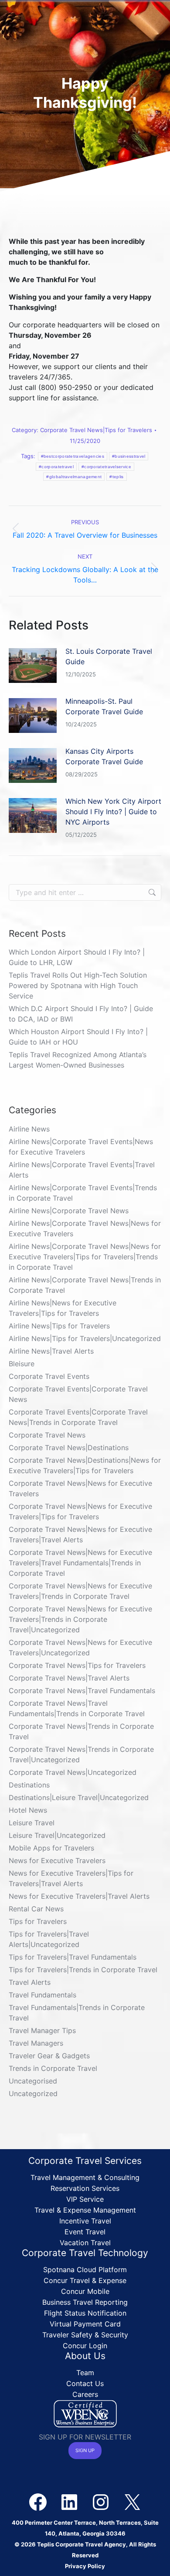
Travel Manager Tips (42, 2030)
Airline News (29, 1129)
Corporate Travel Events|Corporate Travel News (78, 1394)
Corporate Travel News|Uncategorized (73, 1772)
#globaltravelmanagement (74, 477)
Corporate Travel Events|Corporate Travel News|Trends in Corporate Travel (78, 1417)
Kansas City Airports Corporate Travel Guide (104, 756)
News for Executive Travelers (57, 1860)
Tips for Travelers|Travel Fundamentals (73, 1957)
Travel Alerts (30, 1982)
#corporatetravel (56, 467)
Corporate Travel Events (49, 1376)
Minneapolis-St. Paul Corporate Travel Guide (104, 706)
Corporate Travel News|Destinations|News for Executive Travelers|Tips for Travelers (85, 1465)
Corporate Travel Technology (85, 2253)
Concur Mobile (85, 2291)
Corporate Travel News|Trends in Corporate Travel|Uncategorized (81, 1754)
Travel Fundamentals (42, 1995)
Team (85, 2373)
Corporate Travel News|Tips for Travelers (96, 430)
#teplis (116, 477)
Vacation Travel (85, 2243)
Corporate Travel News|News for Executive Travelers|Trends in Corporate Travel (80, 1591)
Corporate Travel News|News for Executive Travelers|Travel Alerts (80, 1534)
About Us (85, 2356)
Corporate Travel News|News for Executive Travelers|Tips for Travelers (80, 1511)
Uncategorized (33, 2093)
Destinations (29, 1785)
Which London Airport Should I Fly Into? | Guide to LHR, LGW (77, 957)
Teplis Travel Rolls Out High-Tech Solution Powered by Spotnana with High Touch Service (78, 985)
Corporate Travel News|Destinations (69, 1448)
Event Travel (85, 2232)
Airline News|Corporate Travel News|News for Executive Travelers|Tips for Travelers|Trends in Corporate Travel (85, 1257)
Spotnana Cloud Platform (85, 2270)
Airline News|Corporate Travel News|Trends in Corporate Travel (85, 1285)
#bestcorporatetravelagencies (73, 456)
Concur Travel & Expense (85, 2280)
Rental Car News (36, 1909)
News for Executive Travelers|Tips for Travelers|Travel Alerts (71, 1878)
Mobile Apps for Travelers (51, 1848)
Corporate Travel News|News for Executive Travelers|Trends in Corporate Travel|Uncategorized (80, 1619)
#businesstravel (129, 456)
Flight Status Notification (85, 2313)
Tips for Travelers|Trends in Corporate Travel (83, 1970)
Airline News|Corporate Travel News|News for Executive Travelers (85, 1228)
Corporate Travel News (47, 1435)
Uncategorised (33, 2081)
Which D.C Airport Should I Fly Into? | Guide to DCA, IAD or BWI (81, 1014)
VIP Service (85, 2199)
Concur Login (85, 2346)
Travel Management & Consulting (85, 2177)
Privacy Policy (85, 2566)
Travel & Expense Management (85, 2210)
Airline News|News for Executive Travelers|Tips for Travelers (63, 1308)
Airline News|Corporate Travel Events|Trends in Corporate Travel (83, 1193)
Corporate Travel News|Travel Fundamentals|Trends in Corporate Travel (77, 1708)
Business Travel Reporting (85, 2302)
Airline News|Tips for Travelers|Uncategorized (85, 1338)
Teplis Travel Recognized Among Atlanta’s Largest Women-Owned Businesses (78, 1060)
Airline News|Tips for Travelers (59, 1326)
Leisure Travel (32, 1823)
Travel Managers (36, 2043)
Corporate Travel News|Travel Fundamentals (82, 1691)
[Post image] (33, 666)
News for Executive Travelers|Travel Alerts (79, 1896)
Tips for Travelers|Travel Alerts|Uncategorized (49, 1939)
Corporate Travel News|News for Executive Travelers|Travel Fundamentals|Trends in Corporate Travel (80, 1563)
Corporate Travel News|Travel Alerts (69, 1678)
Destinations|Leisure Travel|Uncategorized (79, 1797)
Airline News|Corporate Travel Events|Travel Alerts (82, 1170)
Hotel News (28, 1810)
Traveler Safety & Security (85, 2335)
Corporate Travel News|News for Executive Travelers (80, 1488)
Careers (85, 2394)
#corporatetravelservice (106, 467)
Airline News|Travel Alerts (51, 1351)
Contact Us (85, 2383)
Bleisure (22, 1364)
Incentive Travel (85, 2221)
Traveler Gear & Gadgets (49, 2056)
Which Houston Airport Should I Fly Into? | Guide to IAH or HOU (78, 1037)
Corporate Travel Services (85, 2161)
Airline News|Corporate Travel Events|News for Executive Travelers (81, 1147)
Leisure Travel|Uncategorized (57, 1835)
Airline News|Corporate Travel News (69, 1211)
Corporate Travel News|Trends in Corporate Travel (81, 1731)
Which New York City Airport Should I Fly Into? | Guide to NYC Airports (113, 812)
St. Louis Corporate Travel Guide (109, 656)
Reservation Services (85, 2188)
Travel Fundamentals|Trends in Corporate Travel (77, 2013)
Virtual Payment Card (85, 2324)
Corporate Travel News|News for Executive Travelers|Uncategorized (80, 1647)
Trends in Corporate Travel (53, 2068)
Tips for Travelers (38, 1921)
